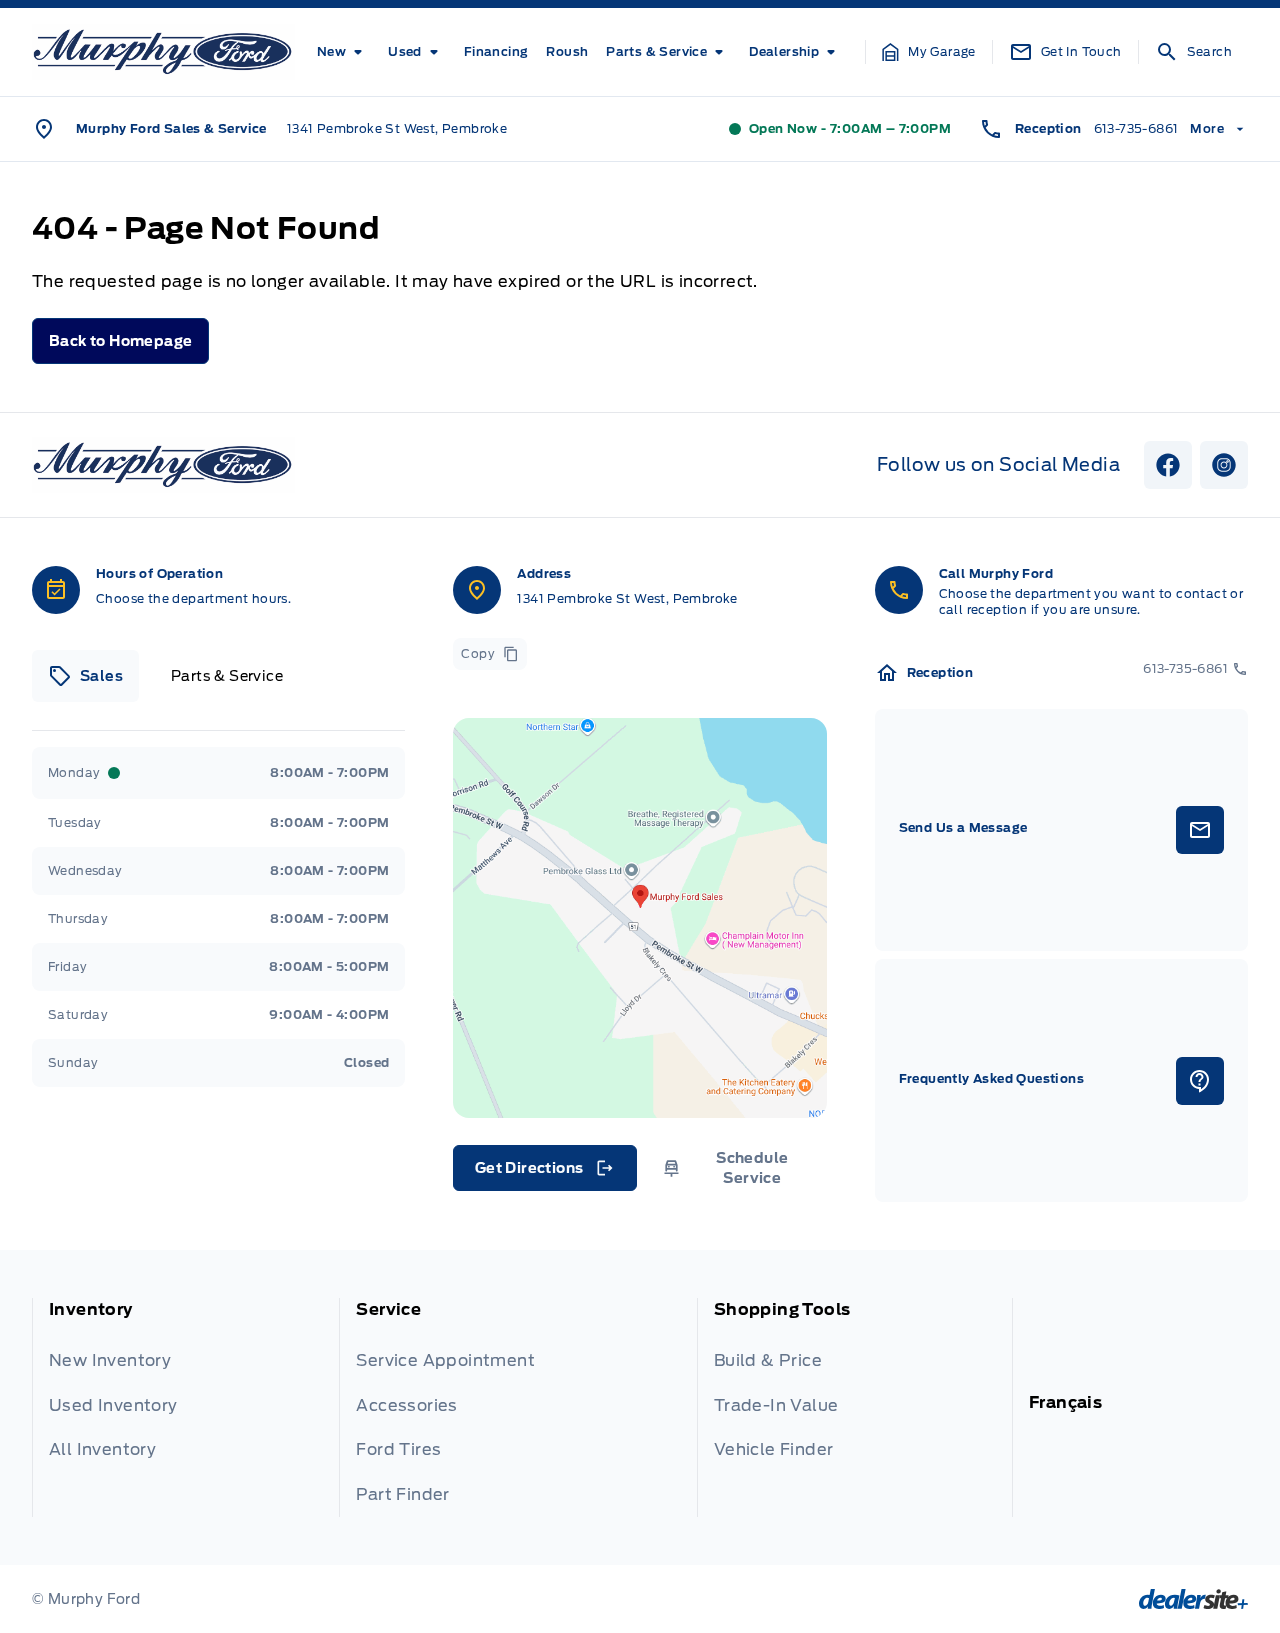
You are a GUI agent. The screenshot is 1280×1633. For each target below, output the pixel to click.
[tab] (85, 676)
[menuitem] (343, 52)
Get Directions (543, 1173)
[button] (929, 52)
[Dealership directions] (639, 918)
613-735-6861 (1136, 128)
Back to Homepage (120, 341)
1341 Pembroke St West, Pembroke (397, 128)
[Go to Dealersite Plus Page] (1193, 1599)
